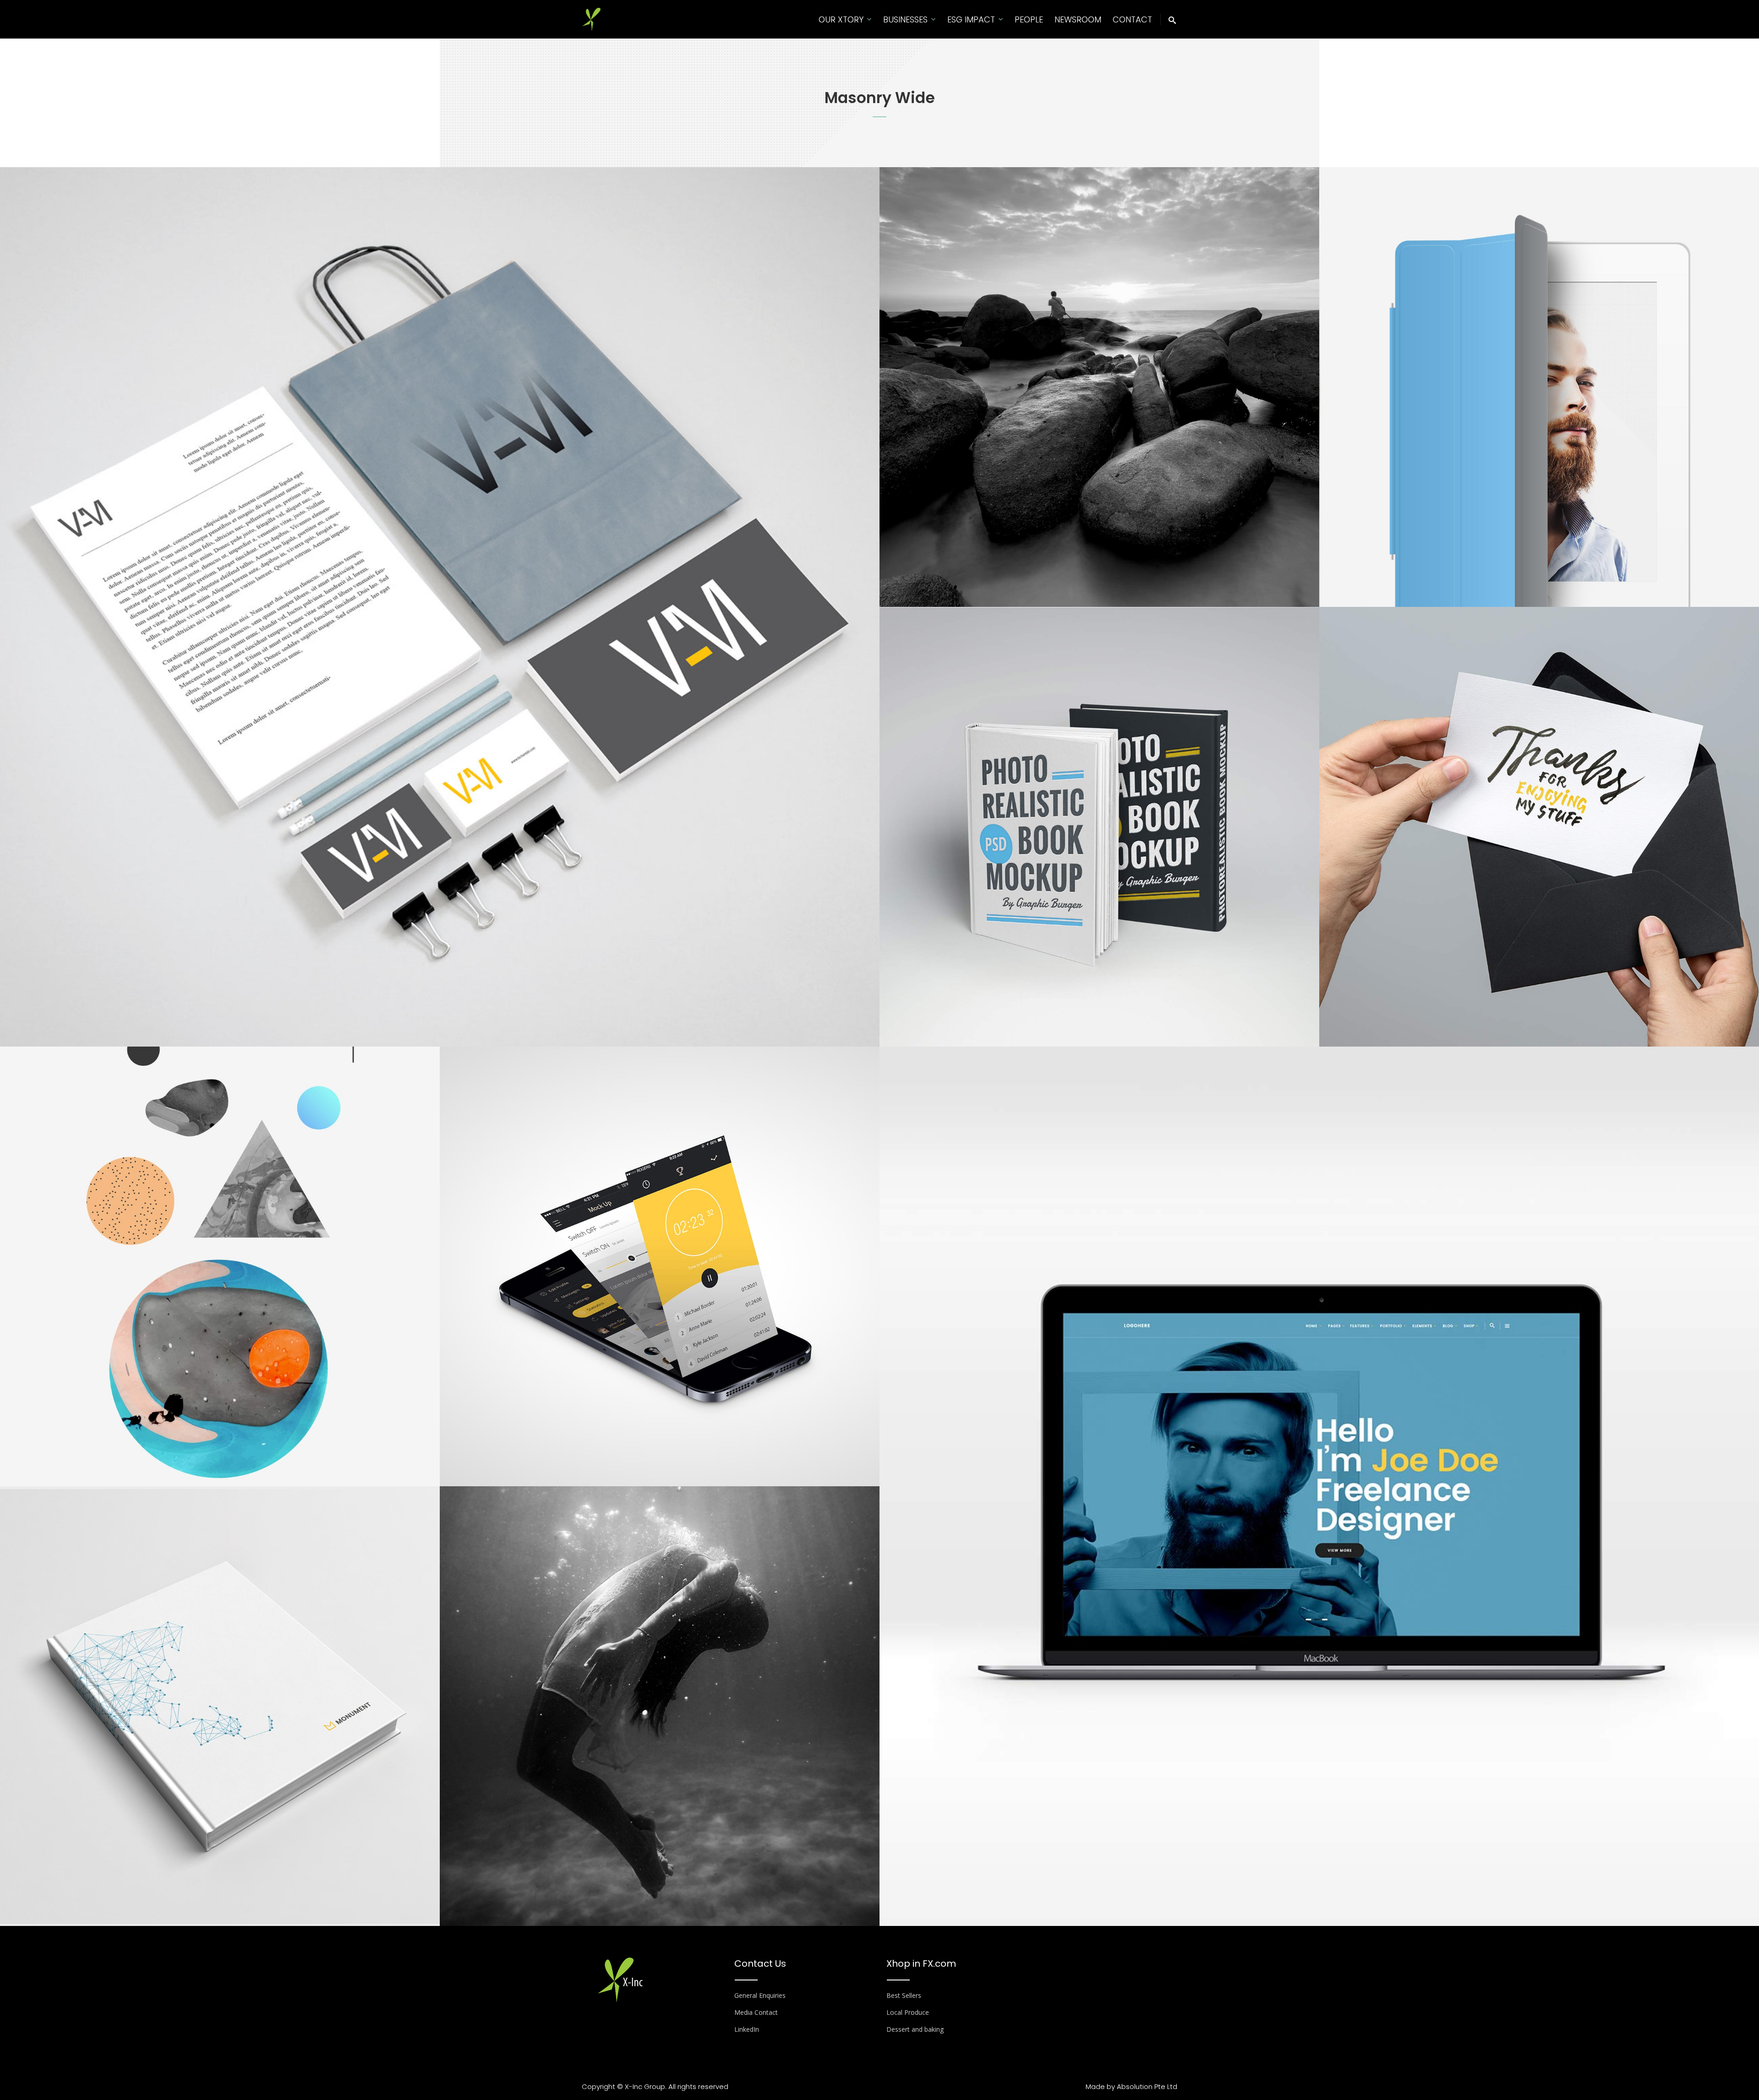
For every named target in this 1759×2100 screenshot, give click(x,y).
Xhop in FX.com (921, 1964)
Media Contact (756, 2012)
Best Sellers (904, 1995)
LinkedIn (747, 2029)
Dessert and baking (915, 2029)
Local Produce (908, 2012)
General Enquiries (760, 1995)
